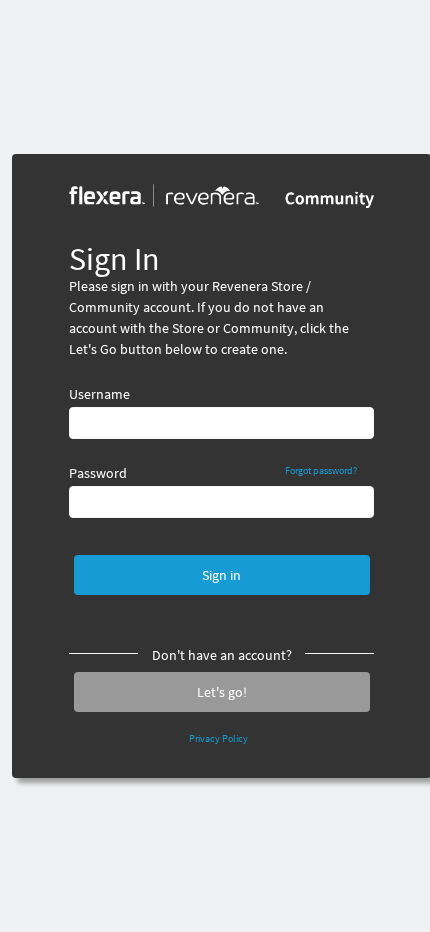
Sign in (221, 575)
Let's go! (222, 692)
